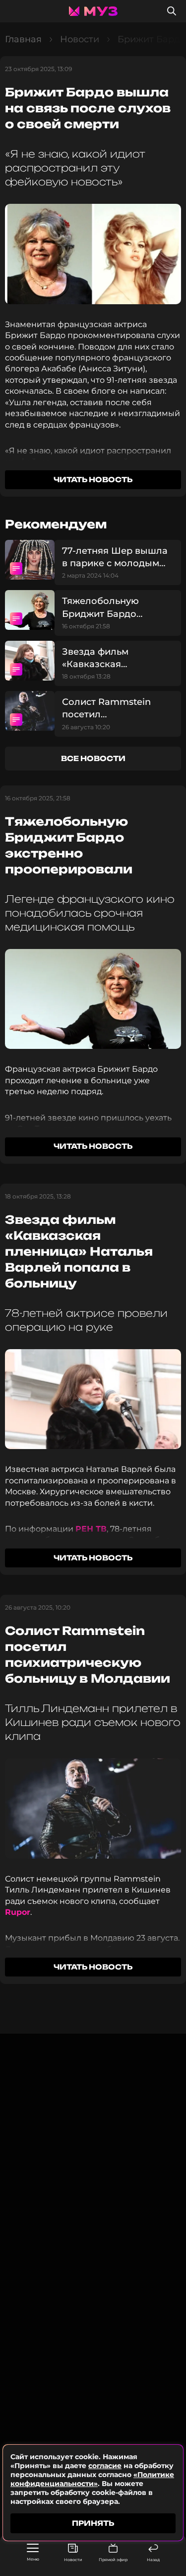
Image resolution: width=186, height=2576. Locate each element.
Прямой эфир (113, 2560)
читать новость (93, 479)
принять (93, 2523)
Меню (33, 2559)
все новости (93, 758)
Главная (23, 39)
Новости (73, 2560)
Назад (153, 2560)
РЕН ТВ (91, 1529)
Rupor (18, 1912)
